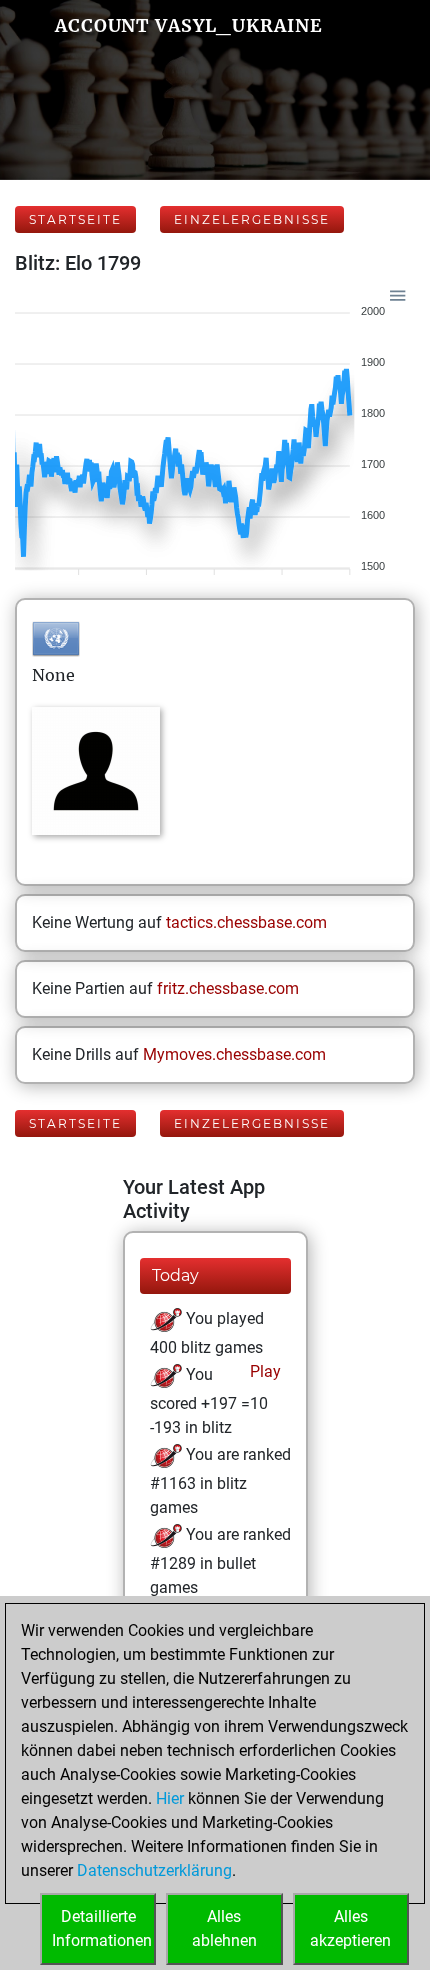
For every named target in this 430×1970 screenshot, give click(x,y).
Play (263, 1371)
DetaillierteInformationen (102, 1928)
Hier (170, 1798)
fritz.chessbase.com (228, 988)
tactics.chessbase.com (246, 922)
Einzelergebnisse (252, 219)
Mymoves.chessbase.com (234, 1054)
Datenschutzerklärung (154, 1870)
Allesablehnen (224, 1928)
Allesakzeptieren (350, 1928)
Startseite (75, 219)
